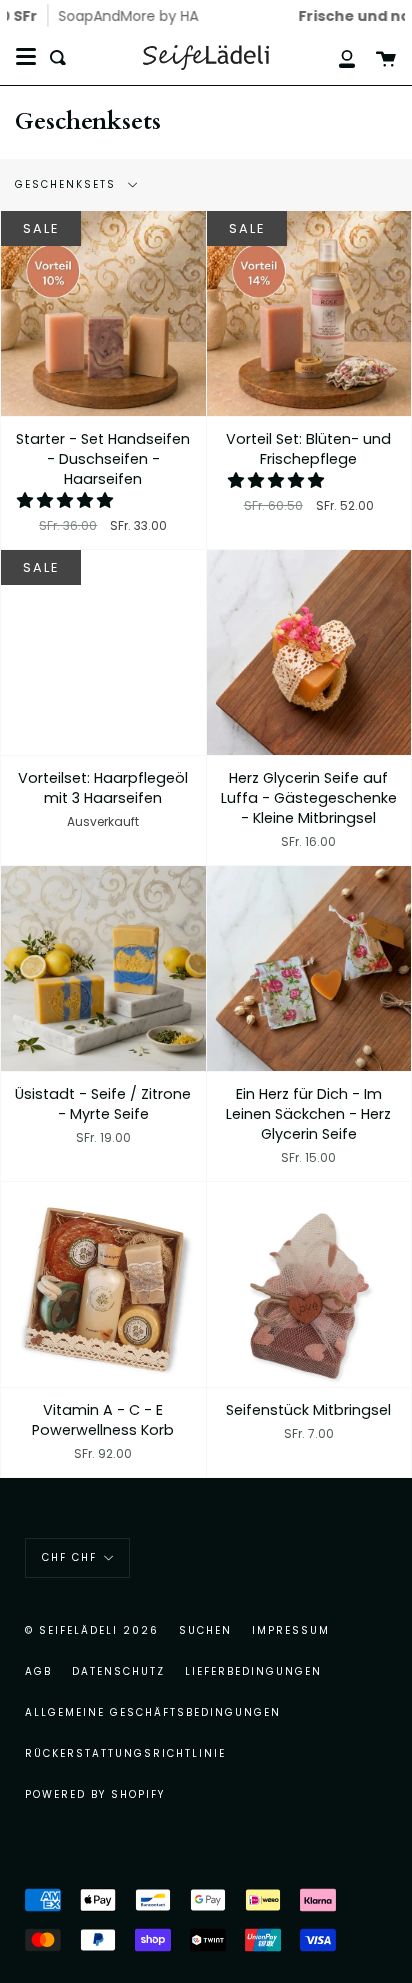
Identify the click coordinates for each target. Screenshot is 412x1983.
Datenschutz (118, 1671)
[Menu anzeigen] (26, 57)
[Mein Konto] (336, 57)
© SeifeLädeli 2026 (92, 1630)
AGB (38, 1671)
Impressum (291, 1630)
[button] (67, 500)
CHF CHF (69, 1557)
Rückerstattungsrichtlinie (125, 1753)
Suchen (205, 1630)
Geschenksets (68, 184)
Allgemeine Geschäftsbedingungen (153, 1712)
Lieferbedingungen (253, 1671)
